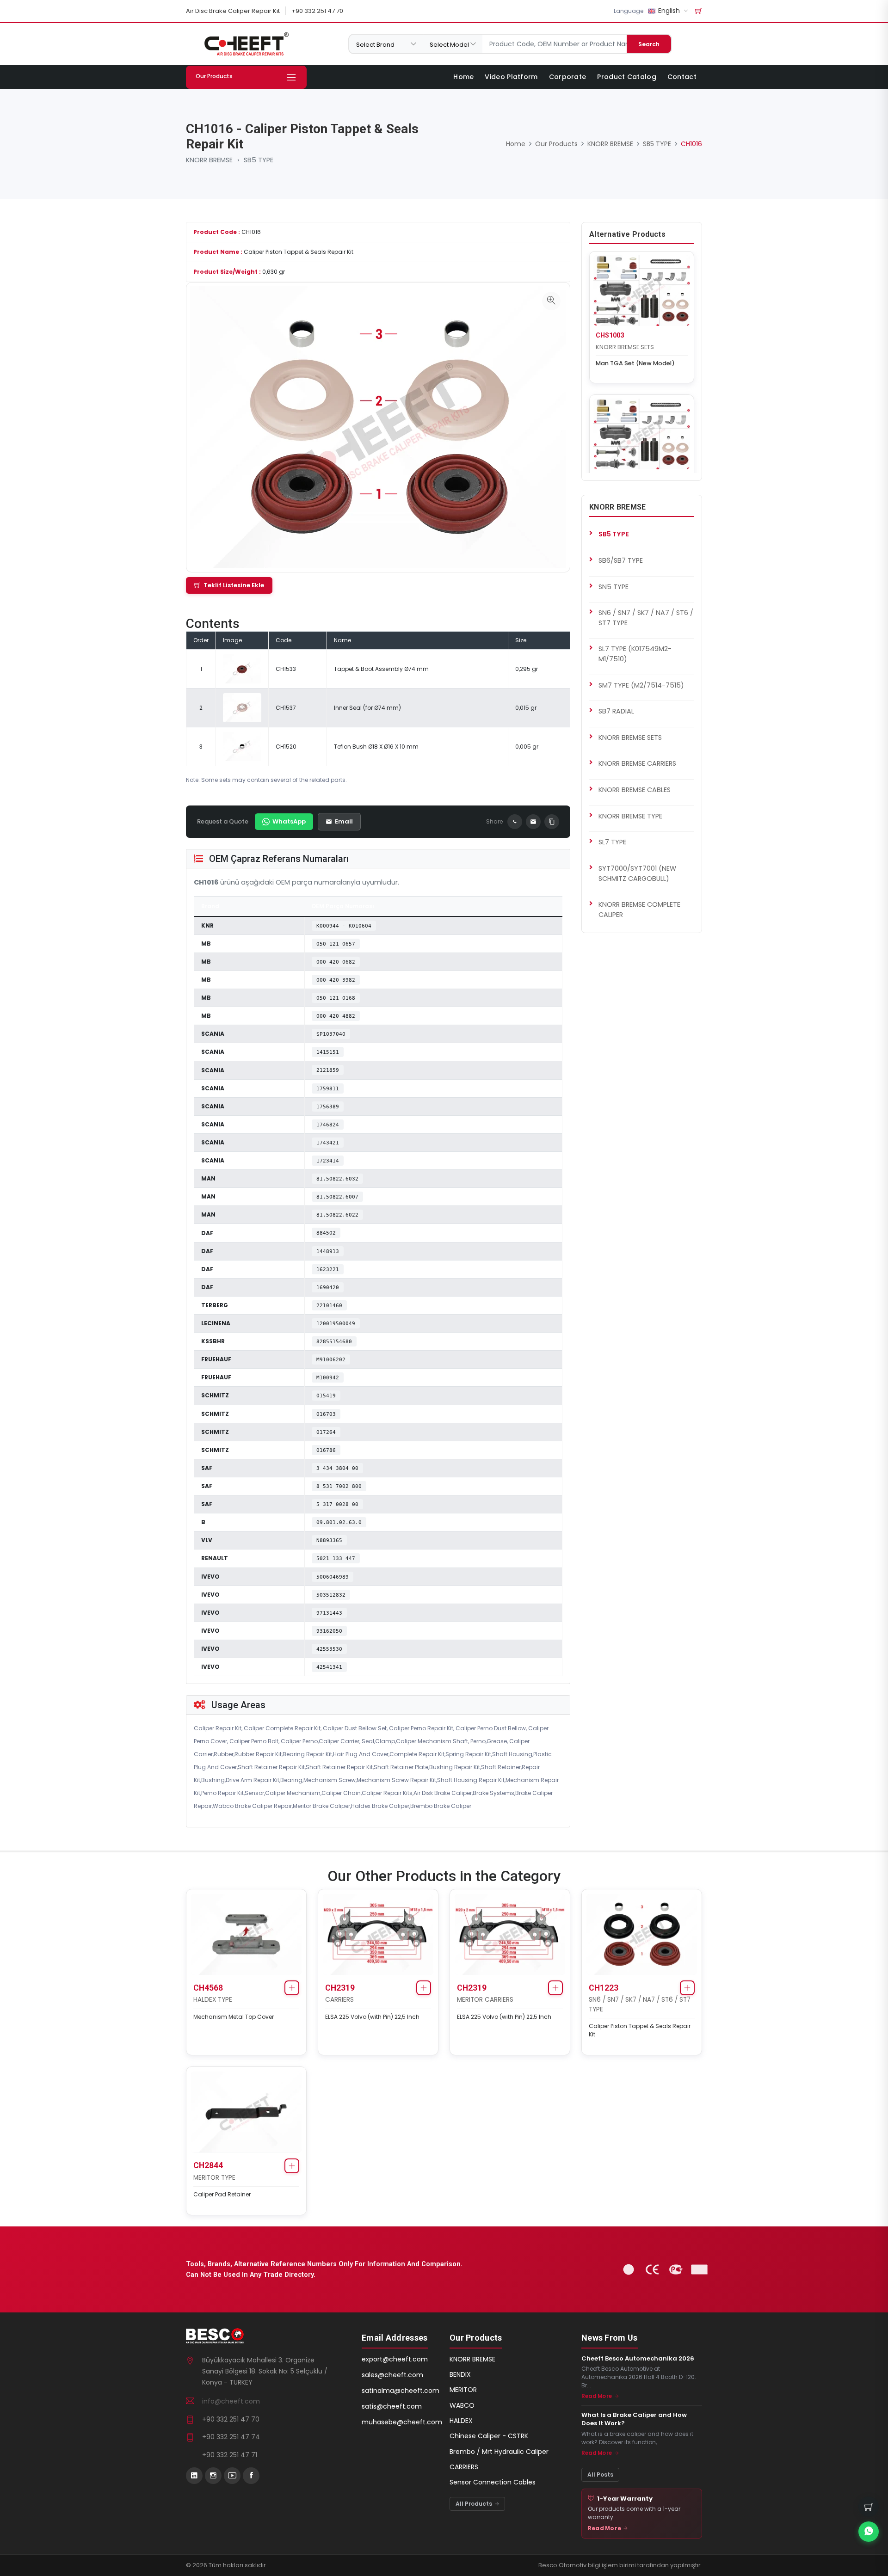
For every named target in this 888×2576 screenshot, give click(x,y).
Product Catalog (627, 77)
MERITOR (463, 2390)
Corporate (568, 77)
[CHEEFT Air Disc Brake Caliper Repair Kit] (246, 44)
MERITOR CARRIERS (485, 2000)
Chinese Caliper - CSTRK (489, 2436)
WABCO (462, 2405)
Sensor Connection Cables (493, 2482)
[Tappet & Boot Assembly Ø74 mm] (242, 668)
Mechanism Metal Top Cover (234, 2017)
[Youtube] (232, 2476)
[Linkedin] (194, 2476)
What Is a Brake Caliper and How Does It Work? (634, 2419)
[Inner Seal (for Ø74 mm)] (242, 707)
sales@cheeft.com (392, 2375)
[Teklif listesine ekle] (292, 1988)
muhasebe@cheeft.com (402, 2422)
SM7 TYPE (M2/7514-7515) (641, 685)
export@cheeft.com (395, 2359)
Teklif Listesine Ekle (234, 585)
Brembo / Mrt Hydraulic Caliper (499, 2452)
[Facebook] (251, 2476)
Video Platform (511, 77)
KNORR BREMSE (209, 160)
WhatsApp (289, 821)
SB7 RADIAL (616, 711)
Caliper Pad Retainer (222, 2194)
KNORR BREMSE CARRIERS (637, 763)
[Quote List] (699, 11)
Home (463, 77)
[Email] (533, 822)
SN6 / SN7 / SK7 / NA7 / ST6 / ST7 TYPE (646, 618)
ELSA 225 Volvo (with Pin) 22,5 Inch (372, 2017)
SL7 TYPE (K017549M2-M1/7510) (635, 654)
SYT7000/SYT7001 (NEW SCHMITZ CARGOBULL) (637, 873)
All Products (475, 2504)
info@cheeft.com (231, 2401)
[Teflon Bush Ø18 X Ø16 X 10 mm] (242, 746)
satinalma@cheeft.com (401, 2391)
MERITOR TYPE (214, 2178)
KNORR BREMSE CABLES (635, 790)
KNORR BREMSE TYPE (630, 816)
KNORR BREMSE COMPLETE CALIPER (639, 910)
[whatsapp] (869, 2532)
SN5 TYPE (614, 587)
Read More (597, 2396)
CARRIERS (339, 2000)
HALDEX (461, 2421)
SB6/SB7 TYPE (621, 560)
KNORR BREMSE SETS (625, 347)
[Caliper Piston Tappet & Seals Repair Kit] (551, 301)
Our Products (556, 144)
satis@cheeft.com (392, 2406)
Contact (682, 77)
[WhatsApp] (515, 822)
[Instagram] (213, 2476)
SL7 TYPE (612, 842)
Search (649, 44)
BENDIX (460, 2374)
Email (344, 821)
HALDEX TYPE (213, 2000)
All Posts (600, 2475)
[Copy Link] (552, 822)
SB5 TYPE (259, 160)
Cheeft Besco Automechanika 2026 (638, 2359)
